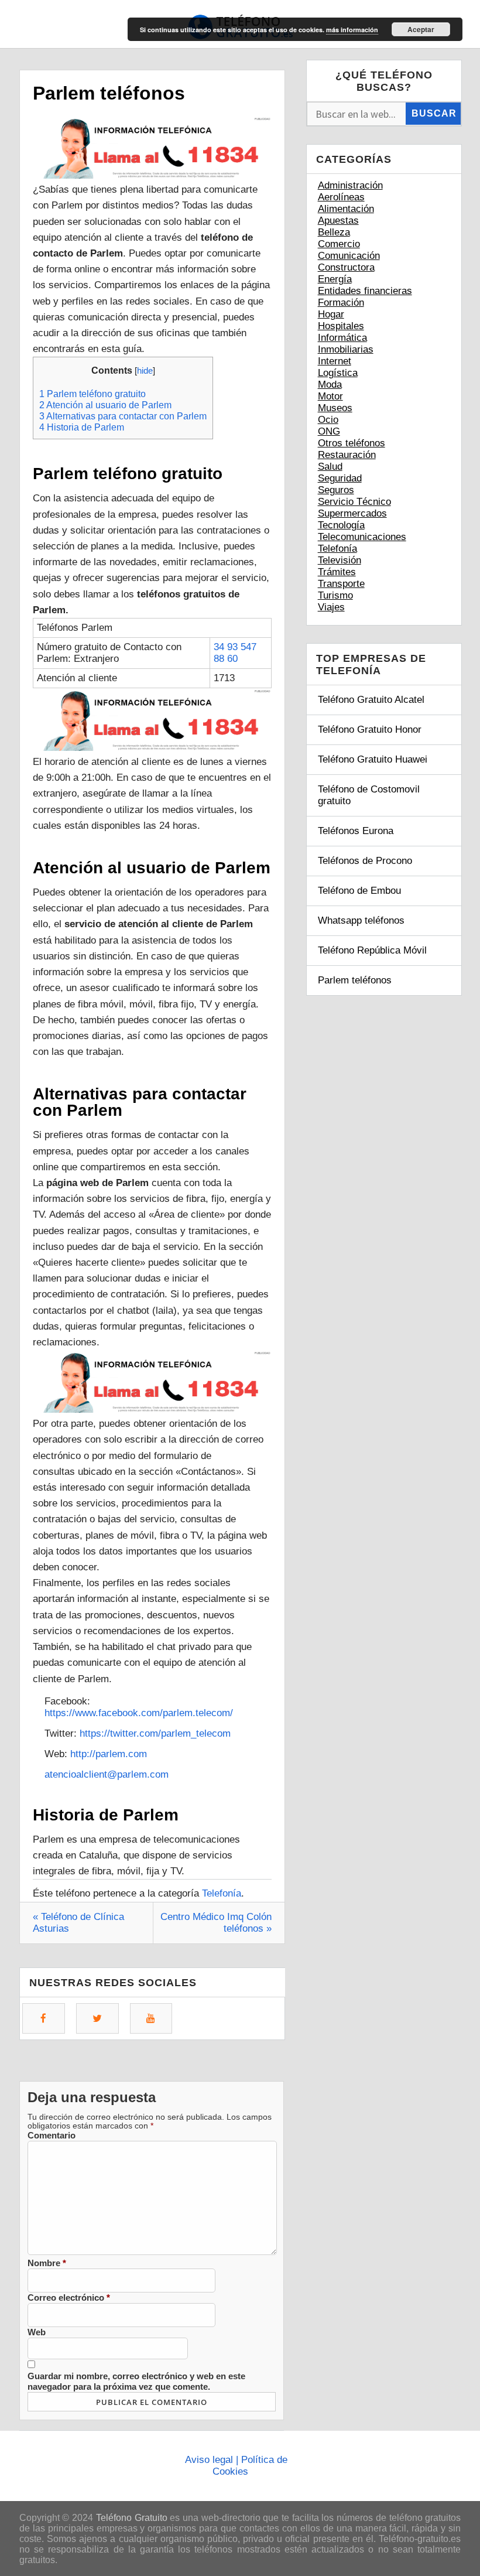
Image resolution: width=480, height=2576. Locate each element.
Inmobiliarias (346, 349)
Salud (330, 467)
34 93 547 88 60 (235, 653)
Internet (335, 361)
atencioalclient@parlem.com (107, 1774)
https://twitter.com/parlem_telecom (155, 1733)
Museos (335, 408)
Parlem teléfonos (355, 980)
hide (145, 371)
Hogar (331, 314)
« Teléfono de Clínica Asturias (78, 1923)
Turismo (335, 595)
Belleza (334, 232)
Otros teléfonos (352, 443)
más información (352, 30)
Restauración (347, 455)
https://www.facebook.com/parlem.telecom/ (139, 1713)
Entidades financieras (365, 291)
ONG (329, 431)
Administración (350, 185)
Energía (335, 279)
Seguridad (340, 478)
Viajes (331, 607)
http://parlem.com (109, 1754)
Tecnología (341, 525)
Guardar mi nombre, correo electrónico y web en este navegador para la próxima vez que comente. (136, 2381)
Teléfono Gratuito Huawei (373, 759)
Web (37, 2332)
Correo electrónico (69, 2297)
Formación (341, 303)
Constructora (346, 267)
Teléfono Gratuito (132, 2518)
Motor (330, 396)
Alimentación (346, 209)
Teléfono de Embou (359, 891)
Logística (338, 373)
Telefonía (222, 1893)
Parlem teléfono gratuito (92, 394)
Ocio (328, 420)
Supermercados (352, 513)
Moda (330, 385)
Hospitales (341, 326)
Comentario (52, 2135)
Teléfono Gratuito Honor (370, 730)
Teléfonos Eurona (356, 831)
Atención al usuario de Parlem (105, 405)
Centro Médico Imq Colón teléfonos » (216, 1923)
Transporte (341, 584)
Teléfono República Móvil (372, 950)
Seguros (336, 490)
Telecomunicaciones (362, 537)
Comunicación (349, 256)
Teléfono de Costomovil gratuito (369, 795)
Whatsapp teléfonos (361, 920)
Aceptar (421, 29)
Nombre (47, 2263)
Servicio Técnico (354, 502)
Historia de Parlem (82, 427)
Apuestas (338, 221)
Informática (342, 338)
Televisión (340, 560)
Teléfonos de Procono (365, 861)
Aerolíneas (341, 197)
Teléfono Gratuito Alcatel (371, 700)
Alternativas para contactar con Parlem (123, 416)
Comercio (339, 244)
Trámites (337, 572)
